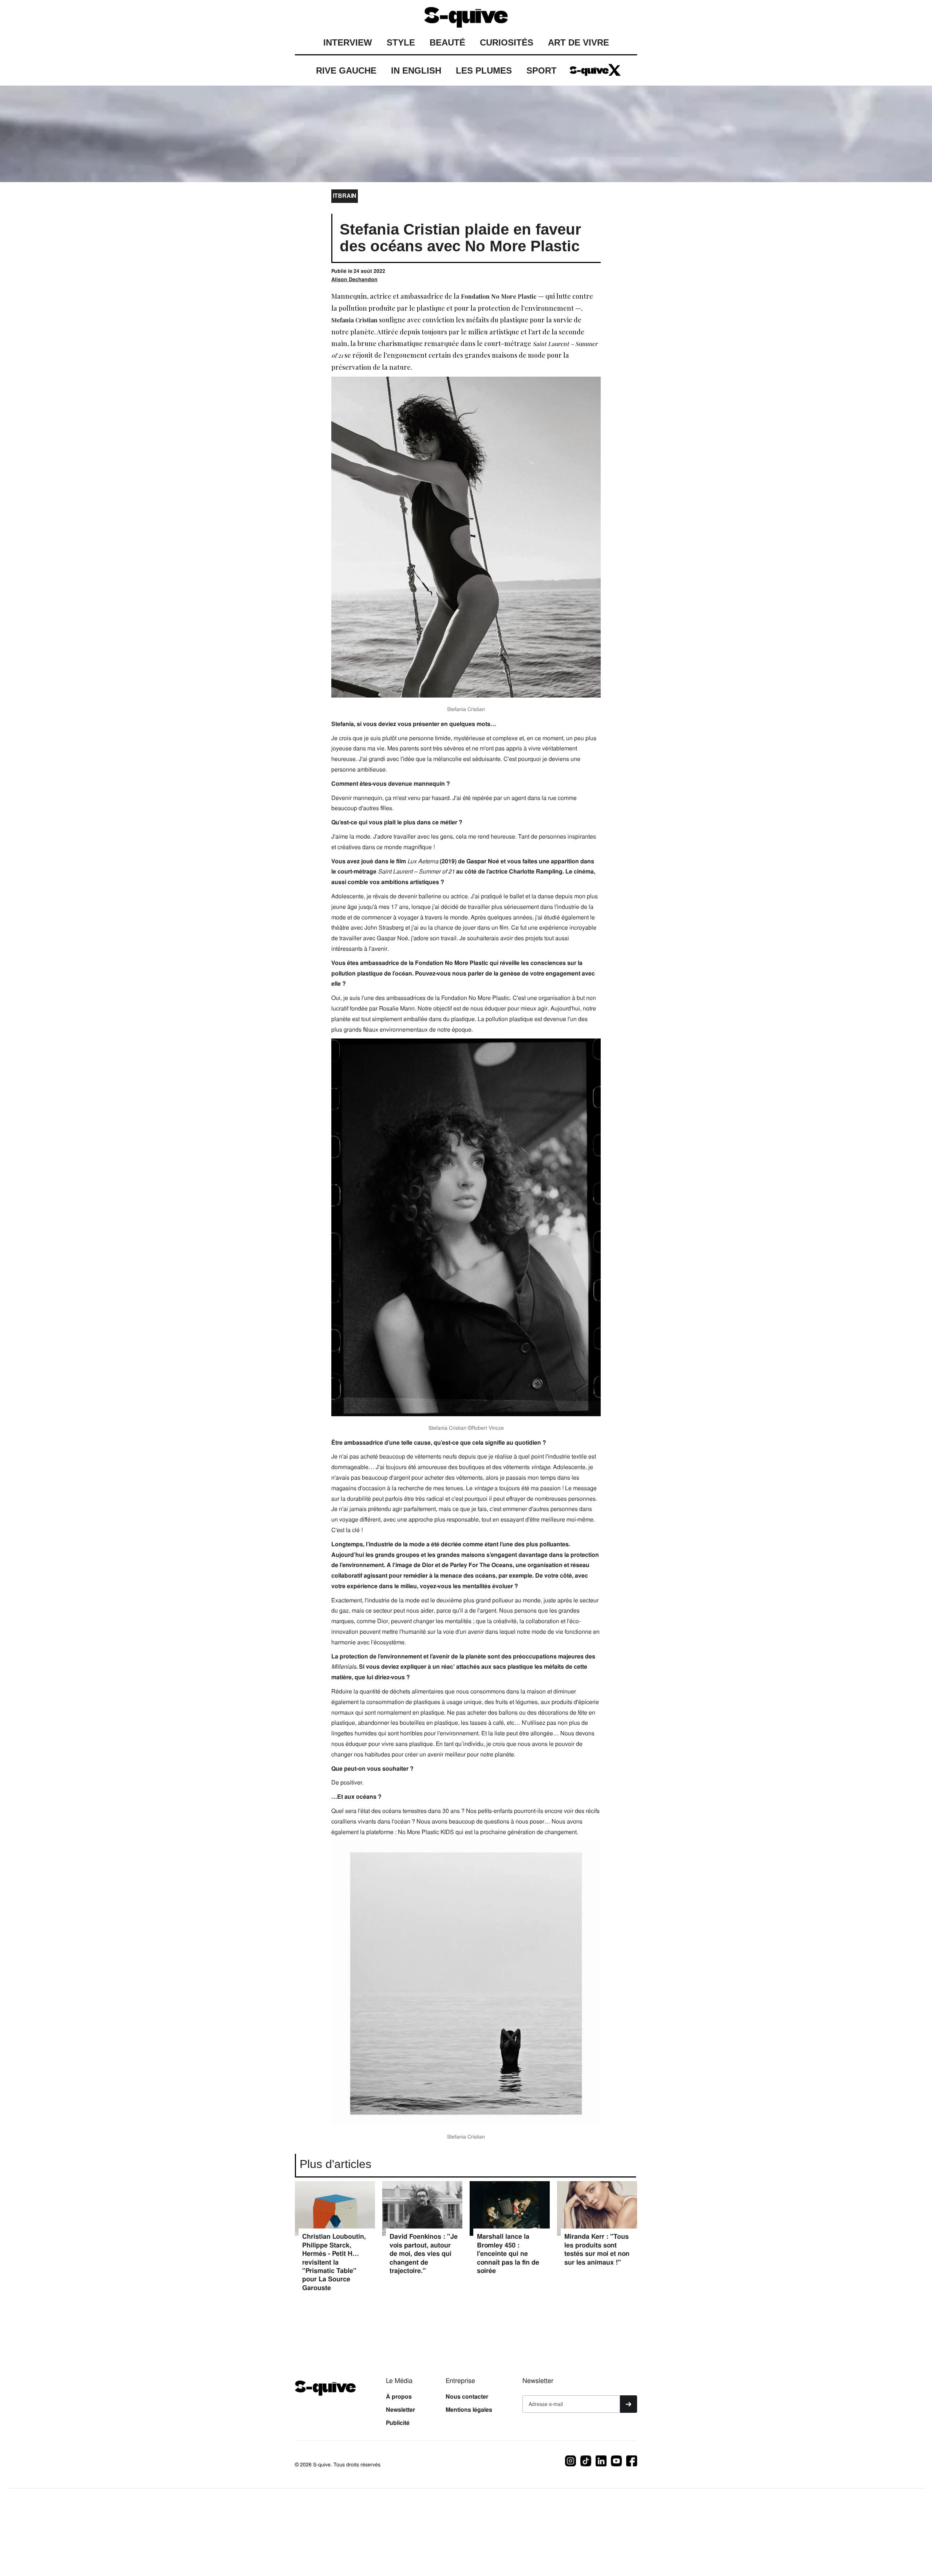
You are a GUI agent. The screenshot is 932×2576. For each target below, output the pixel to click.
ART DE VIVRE (578, 42)
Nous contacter (467, 2397)
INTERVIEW (348, 42)
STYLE (401, 42)
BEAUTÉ (447, 42)
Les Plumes (484, 70)
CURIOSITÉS (507, 42)
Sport (542, 70)
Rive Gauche (346, 70)
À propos (399, 2397)
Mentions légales (469, 2410)
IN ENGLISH (416, 70)
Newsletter (400, 2410)
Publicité (398, 2423)
